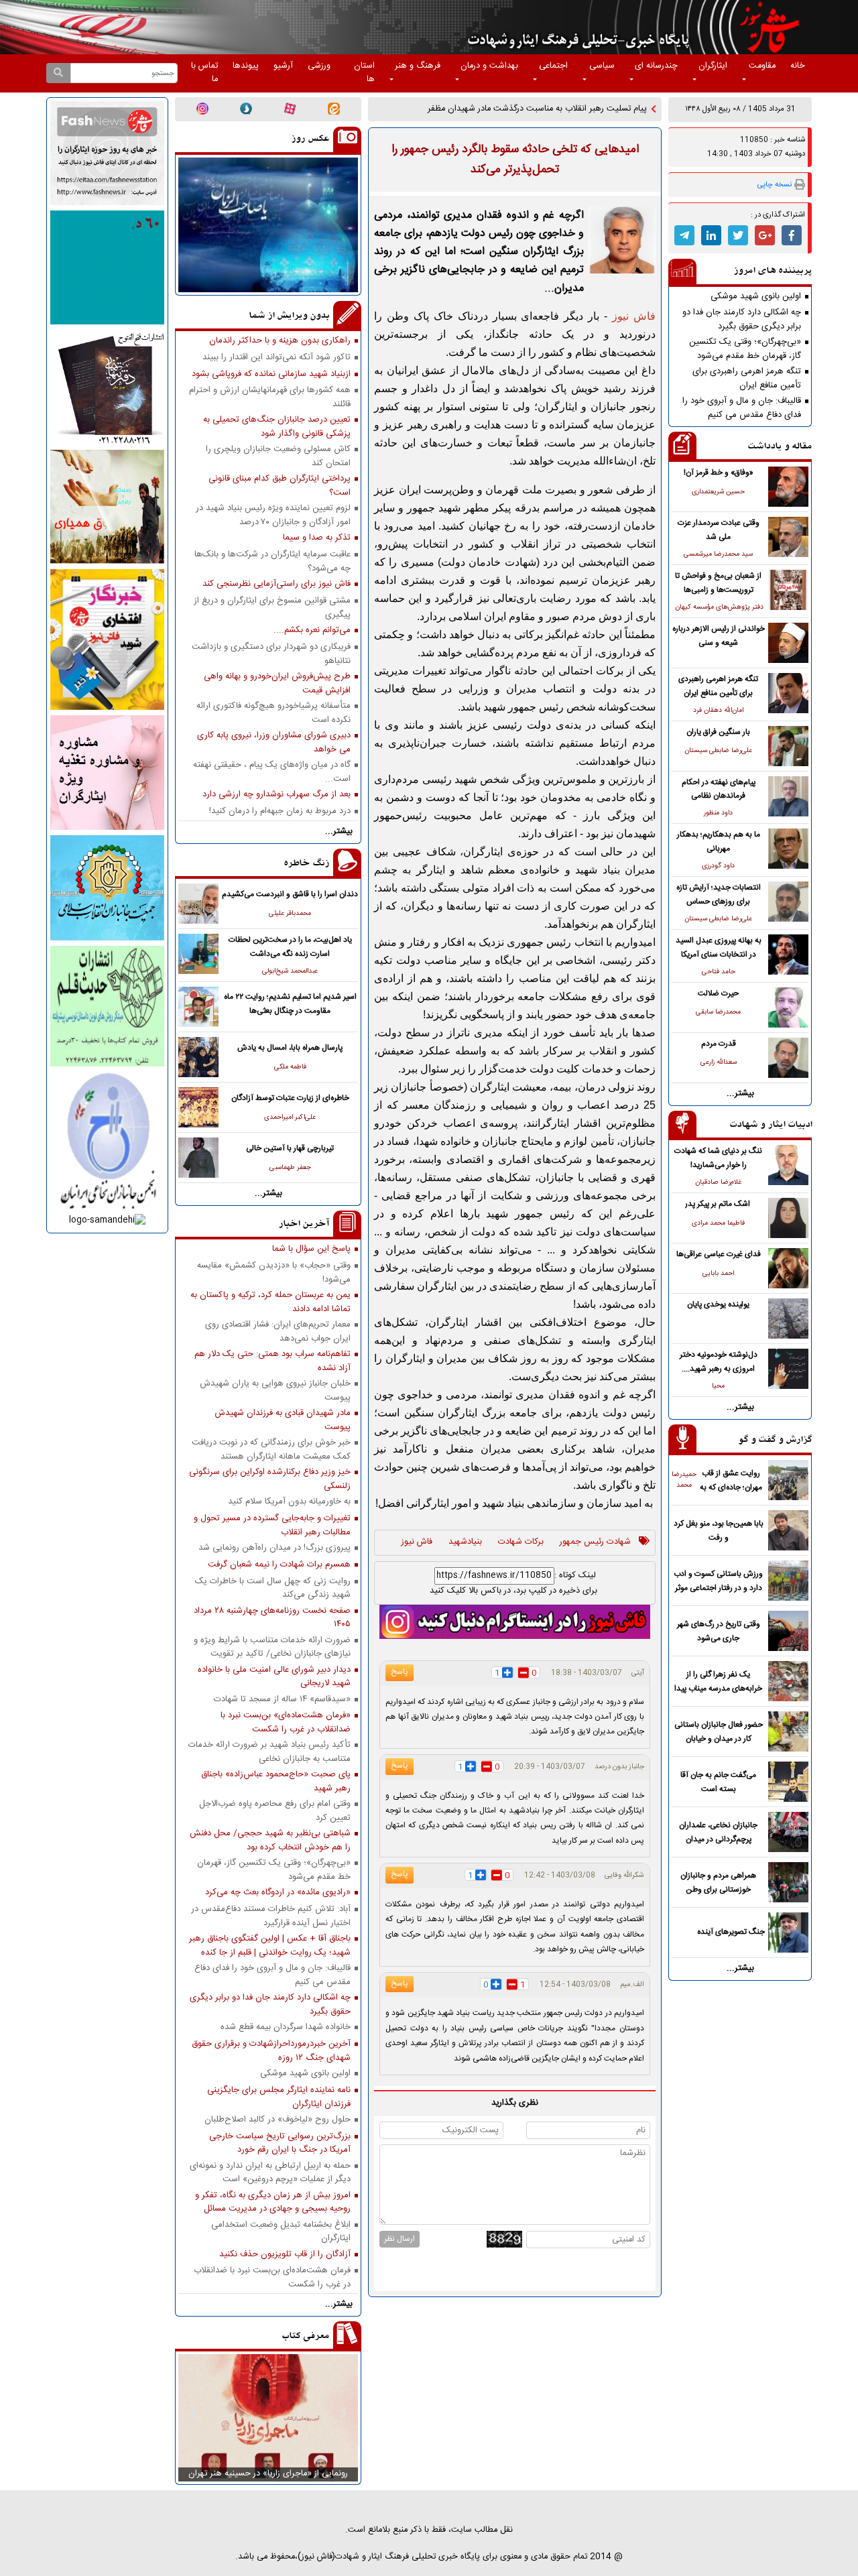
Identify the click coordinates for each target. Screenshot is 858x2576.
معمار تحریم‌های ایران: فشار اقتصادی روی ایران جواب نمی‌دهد (278, 1331)
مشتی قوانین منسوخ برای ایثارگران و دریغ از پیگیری (272, 607)
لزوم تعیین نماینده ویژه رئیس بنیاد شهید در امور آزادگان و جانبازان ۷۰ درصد (273, 515)
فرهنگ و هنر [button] (418, 66)
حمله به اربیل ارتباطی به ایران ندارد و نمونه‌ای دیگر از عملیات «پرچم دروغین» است (270, 2172)
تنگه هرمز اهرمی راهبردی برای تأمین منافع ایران (747, 378)
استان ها (364, 73)
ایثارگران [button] (713, 66)
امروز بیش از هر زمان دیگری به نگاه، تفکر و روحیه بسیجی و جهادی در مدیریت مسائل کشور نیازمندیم (273, 2202)
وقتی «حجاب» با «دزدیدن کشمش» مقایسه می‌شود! (274, 1272)
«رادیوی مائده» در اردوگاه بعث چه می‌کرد (278, 1893)
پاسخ (400, 1672)
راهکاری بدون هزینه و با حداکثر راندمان (280, 341)
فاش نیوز (417, 1542)
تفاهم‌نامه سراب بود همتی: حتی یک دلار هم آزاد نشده (272, 1361)
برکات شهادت (521, 1542)
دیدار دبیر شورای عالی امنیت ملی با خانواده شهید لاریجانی (274, 1676)
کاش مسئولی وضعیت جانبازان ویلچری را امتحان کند (278, 456)
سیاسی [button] (602, 66)
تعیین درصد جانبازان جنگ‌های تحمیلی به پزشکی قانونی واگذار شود (277, 426)
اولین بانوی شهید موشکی (756, 297)
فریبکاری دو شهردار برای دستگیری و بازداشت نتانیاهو (271, 654)
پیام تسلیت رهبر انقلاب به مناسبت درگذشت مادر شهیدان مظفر (537, 109)
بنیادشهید (465, 1542)
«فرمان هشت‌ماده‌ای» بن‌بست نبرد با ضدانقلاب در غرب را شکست (286, 1722)
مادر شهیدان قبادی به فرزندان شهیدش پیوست (283, 1420)
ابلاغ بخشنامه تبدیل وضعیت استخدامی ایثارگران (281, 2231)
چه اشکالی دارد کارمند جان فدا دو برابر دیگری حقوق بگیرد (742, 319)
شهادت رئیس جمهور (595, 1542)
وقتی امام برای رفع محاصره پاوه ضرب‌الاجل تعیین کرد (275, 1811)
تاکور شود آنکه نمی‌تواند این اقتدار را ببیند (277, 358)
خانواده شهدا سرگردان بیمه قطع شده (286, 2027)
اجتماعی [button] (553, 66)
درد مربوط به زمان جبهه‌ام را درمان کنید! (280, 811)
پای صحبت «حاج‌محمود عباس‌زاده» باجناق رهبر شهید (276, 1781)
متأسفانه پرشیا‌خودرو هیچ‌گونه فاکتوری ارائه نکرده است (273, 713)
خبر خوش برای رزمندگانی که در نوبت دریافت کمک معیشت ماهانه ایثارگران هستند (271, 1449)
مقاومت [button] (762, 66)
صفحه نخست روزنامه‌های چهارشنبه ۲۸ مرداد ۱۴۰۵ (272, 1617)
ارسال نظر (400, 2239)
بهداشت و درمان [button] (489, 66)
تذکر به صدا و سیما (317, 538)
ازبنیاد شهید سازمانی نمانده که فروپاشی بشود (271, 374)
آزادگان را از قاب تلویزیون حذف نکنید (285, 2255)
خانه (798, 66)
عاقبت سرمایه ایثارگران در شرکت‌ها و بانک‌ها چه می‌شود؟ (272, 561)
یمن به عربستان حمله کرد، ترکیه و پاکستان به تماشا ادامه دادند (270, 1302)
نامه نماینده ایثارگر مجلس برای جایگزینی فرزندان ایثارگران (279, 2097)
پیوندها (246, 66)
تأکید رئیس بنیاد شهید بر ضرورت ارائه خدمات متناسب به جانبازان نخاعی (269, 1752)
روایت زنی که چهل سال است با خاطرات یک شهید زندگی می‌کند (273, 1588)
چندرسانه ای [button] (656, 66)
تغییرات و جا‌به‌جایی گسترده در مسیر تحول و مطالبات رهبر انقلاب (272, 1525)
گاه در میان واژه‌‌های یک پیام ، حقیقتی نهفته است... (272, 772)
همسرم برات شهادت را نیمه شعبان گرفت (279, 1565)
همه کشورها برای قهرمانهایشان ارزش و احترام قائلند (270, 397)
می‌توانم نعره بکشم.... (312, 630)
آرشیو (283, 66)
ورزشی (319, 66)
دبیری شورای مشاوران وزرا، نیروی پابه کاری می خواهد (274, 742)
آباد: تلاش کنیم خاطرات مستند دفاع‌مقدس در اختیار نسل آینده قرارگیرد (271, 1916)
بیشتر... (740, 1094)
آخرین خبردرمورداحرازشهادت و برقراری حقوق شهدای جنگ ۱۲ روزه (271, 2050)
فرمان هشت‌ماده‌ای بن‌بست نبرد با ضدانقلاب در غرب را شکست (272, 2277)
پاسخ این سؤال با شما (311, 1249)
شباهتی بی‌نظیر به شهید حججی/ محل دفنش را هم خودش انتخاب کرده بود (270, 1840)
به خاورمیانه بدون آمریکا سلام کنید (289, 1502)
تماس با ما (204, 73)
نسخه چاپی (775, 185)
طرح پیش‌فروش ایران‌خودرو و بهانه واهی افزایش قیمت (277, 683)
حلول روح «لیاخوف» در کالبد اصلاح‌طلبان (278, 2120)
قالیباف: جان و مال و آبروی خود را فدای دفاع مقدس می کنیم (742, 408)
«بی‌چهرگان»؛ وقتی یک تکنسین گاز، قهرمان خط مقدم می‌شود (745, 349)
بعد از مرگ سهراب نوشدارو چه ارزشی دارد (277, 795)
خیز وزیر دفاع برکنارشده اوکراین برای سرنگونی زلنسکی (270, 1479)
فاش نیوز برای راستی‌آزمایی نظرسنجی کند (277, 584)
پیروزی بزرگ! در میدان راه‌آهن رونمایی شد (274, 1548)
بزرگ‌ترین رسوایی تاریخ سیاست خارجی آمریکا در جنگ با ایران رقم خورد (280, 2143)
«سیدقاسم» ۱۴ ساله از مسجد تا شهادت (282, 1700)
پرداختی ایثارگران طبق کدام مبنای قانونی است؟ (280, 485)
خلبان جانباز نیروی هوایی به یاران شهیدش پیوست (275, 1390)
